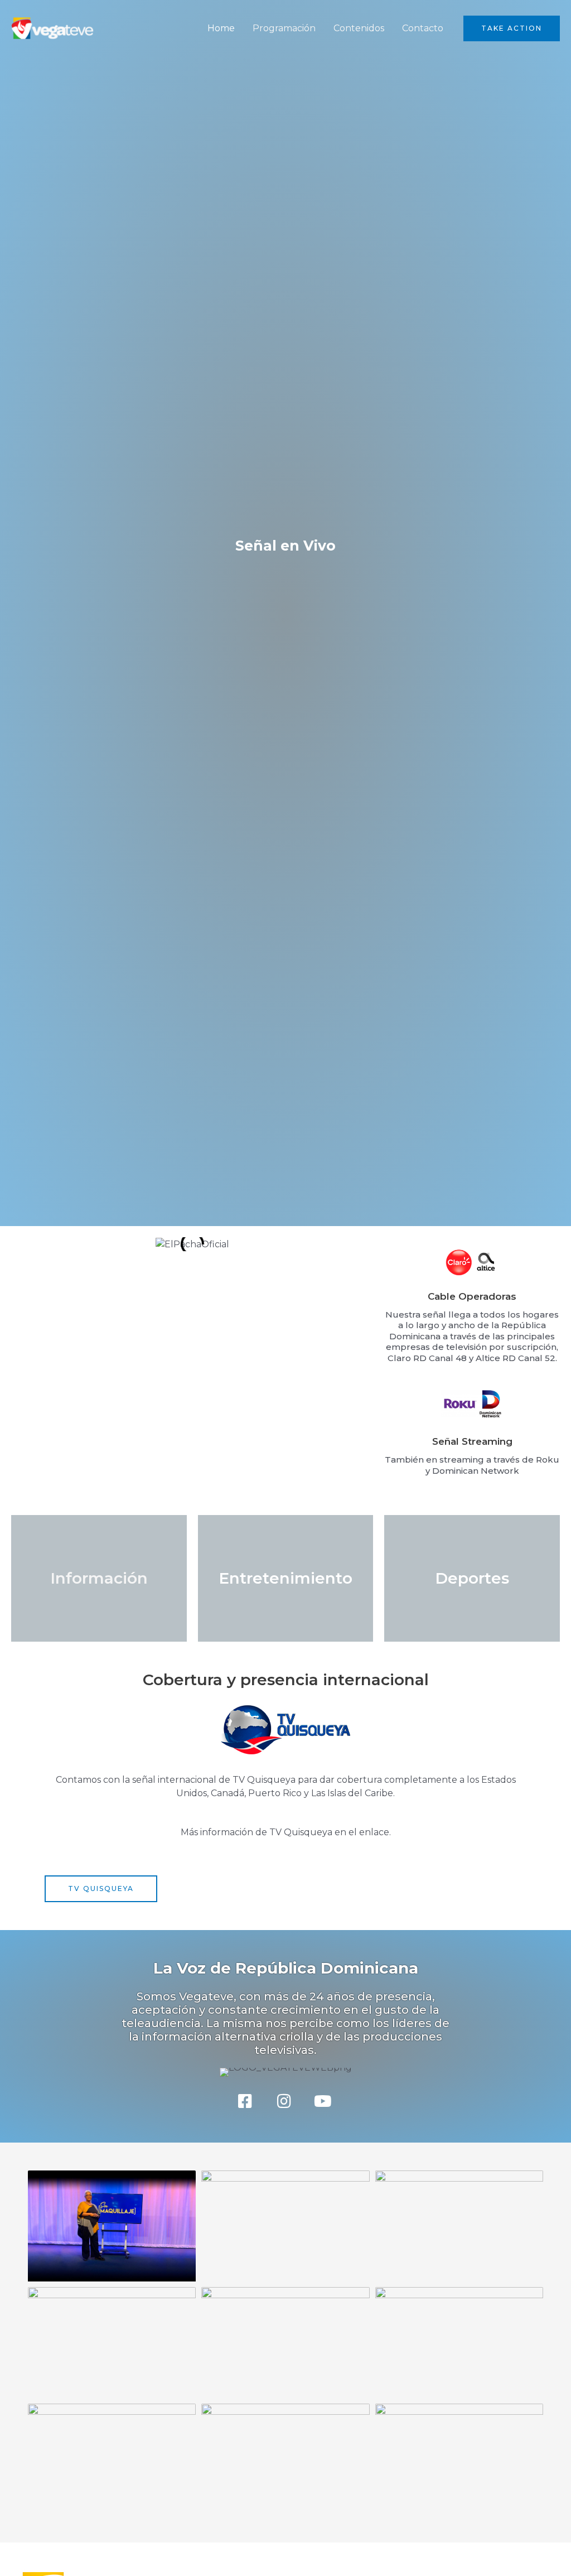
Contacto (423, 28)
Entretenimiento (285, 1578)
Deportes (472, 1578)
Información (99, 1578)
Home (221, 28)
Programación (284, 28)
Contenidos (359, 28)
